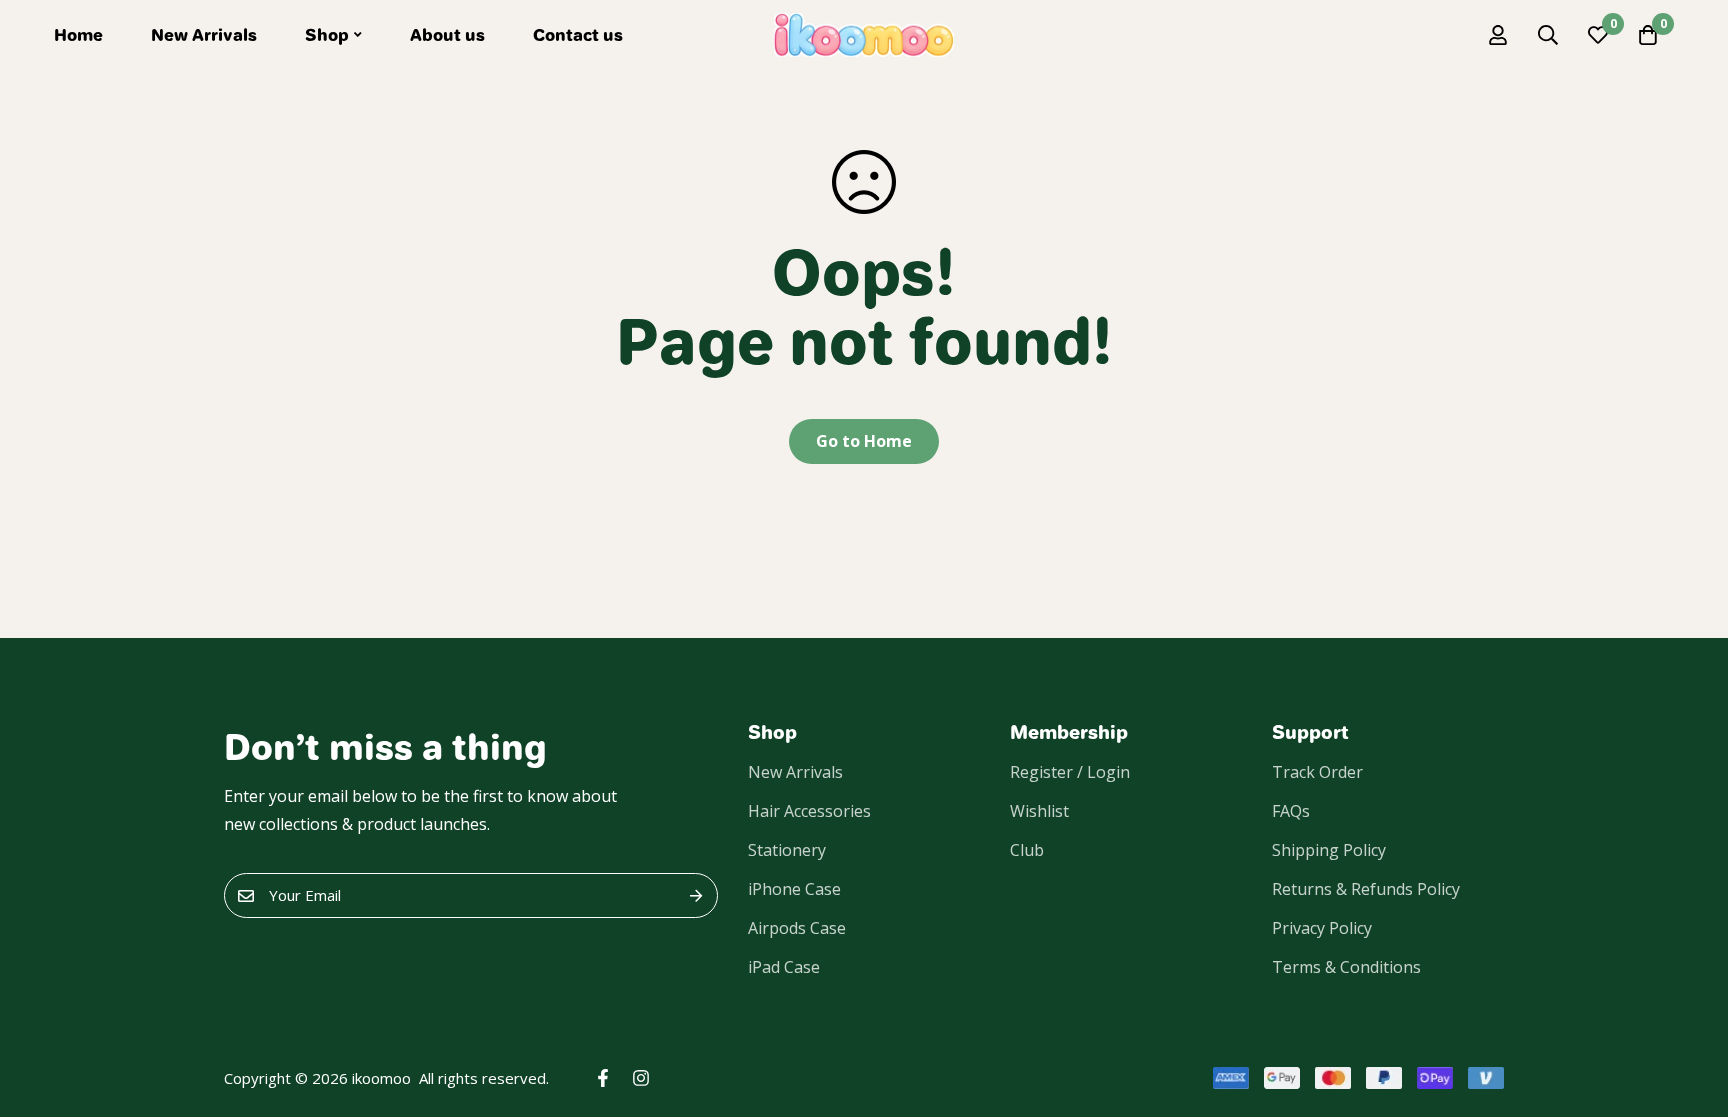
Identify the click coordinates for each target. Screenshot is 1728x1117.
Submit (695, 895)
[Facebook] (603, 1078)
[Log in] (1498, 35)
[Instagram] (641, 1078)
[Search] (1548, 35)
